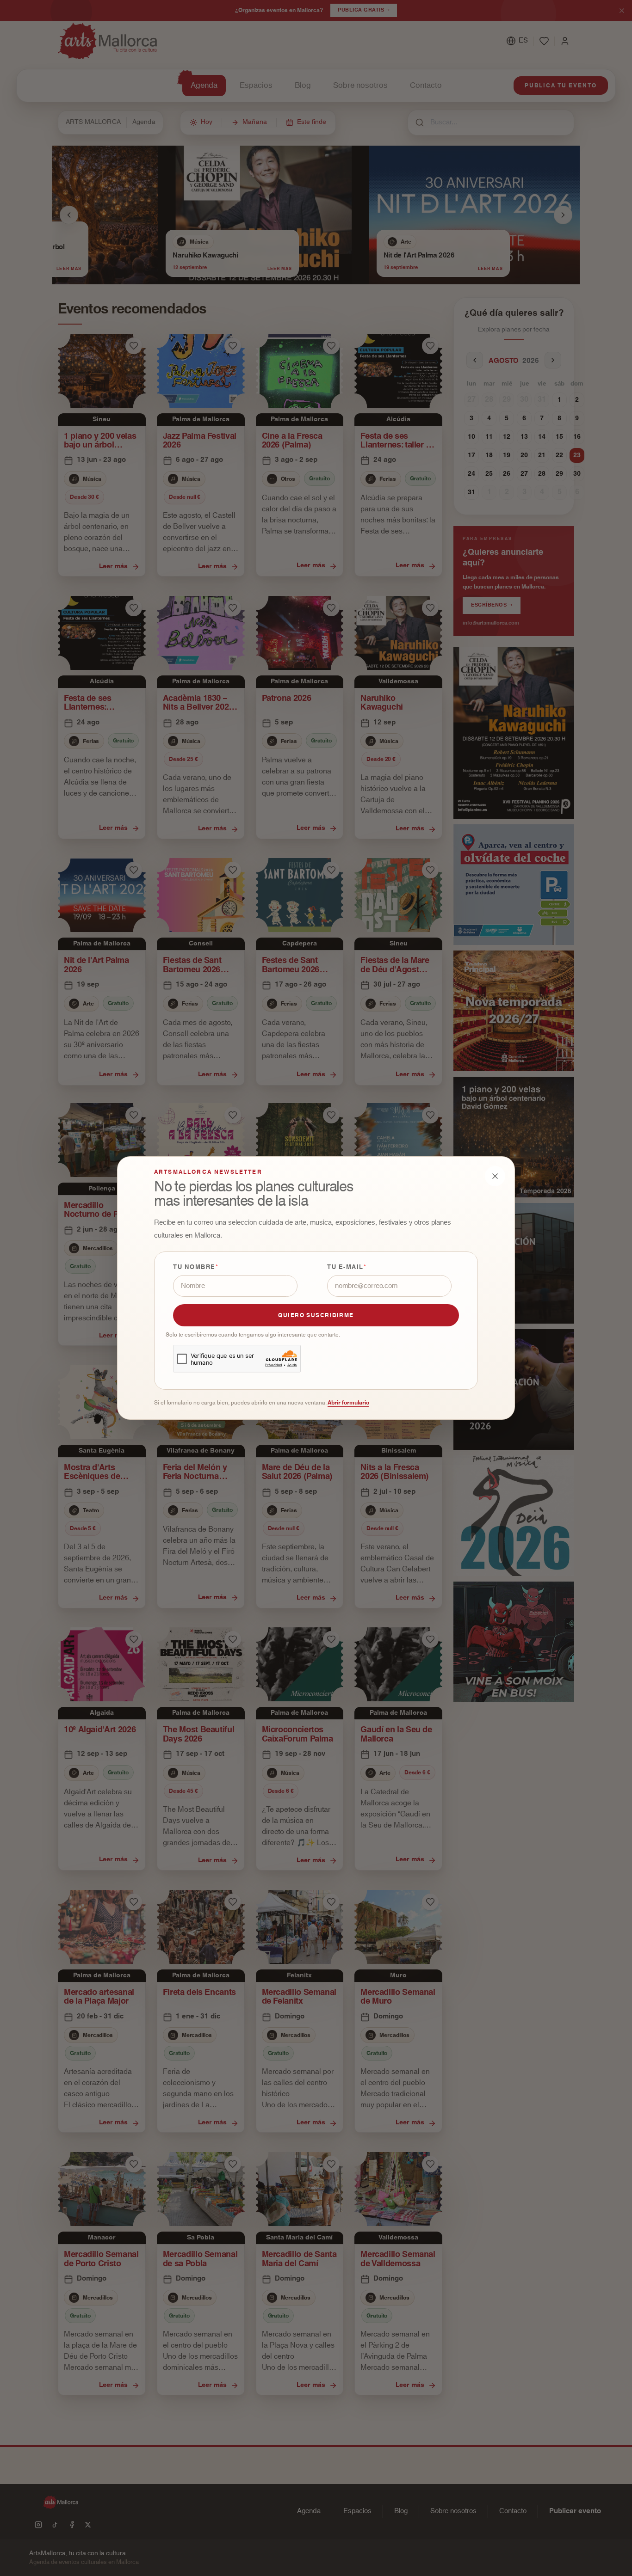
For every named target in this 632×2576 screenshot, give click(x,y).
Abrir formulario (348, 1403)
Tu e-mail (345, 1267)
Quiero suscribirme (316, 1315)
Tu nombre (194, 1267)
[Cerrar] (495, 1176)
